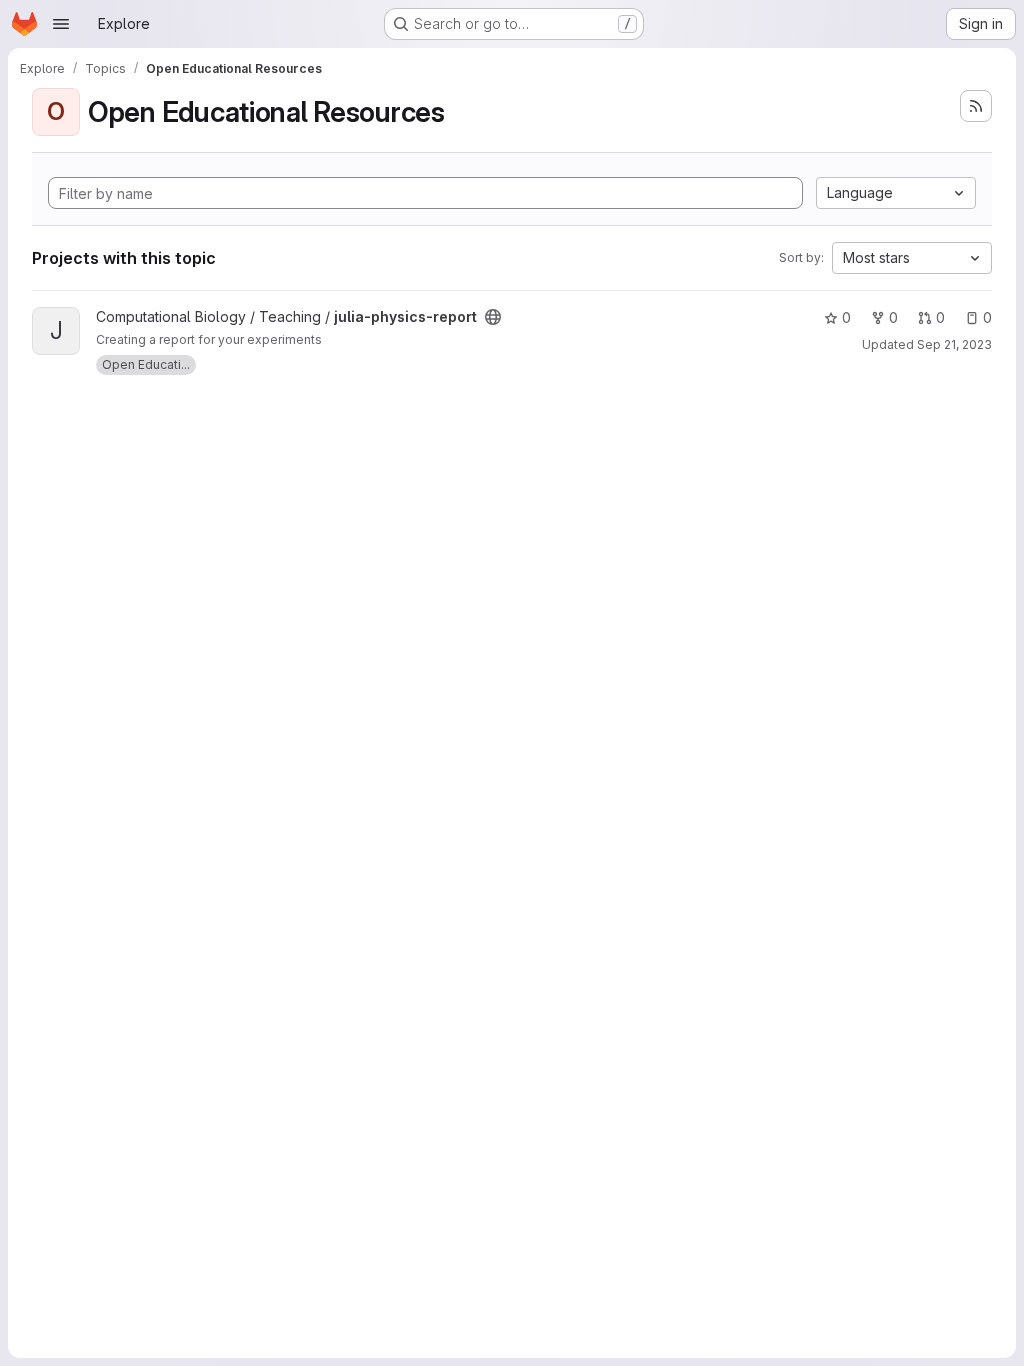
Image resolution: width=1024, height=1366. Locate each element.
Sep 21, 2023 (954, 344)
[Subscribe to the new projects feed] (976, 106)
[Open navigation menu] (61, 24)
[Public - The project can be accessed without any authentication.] (493, 317)
